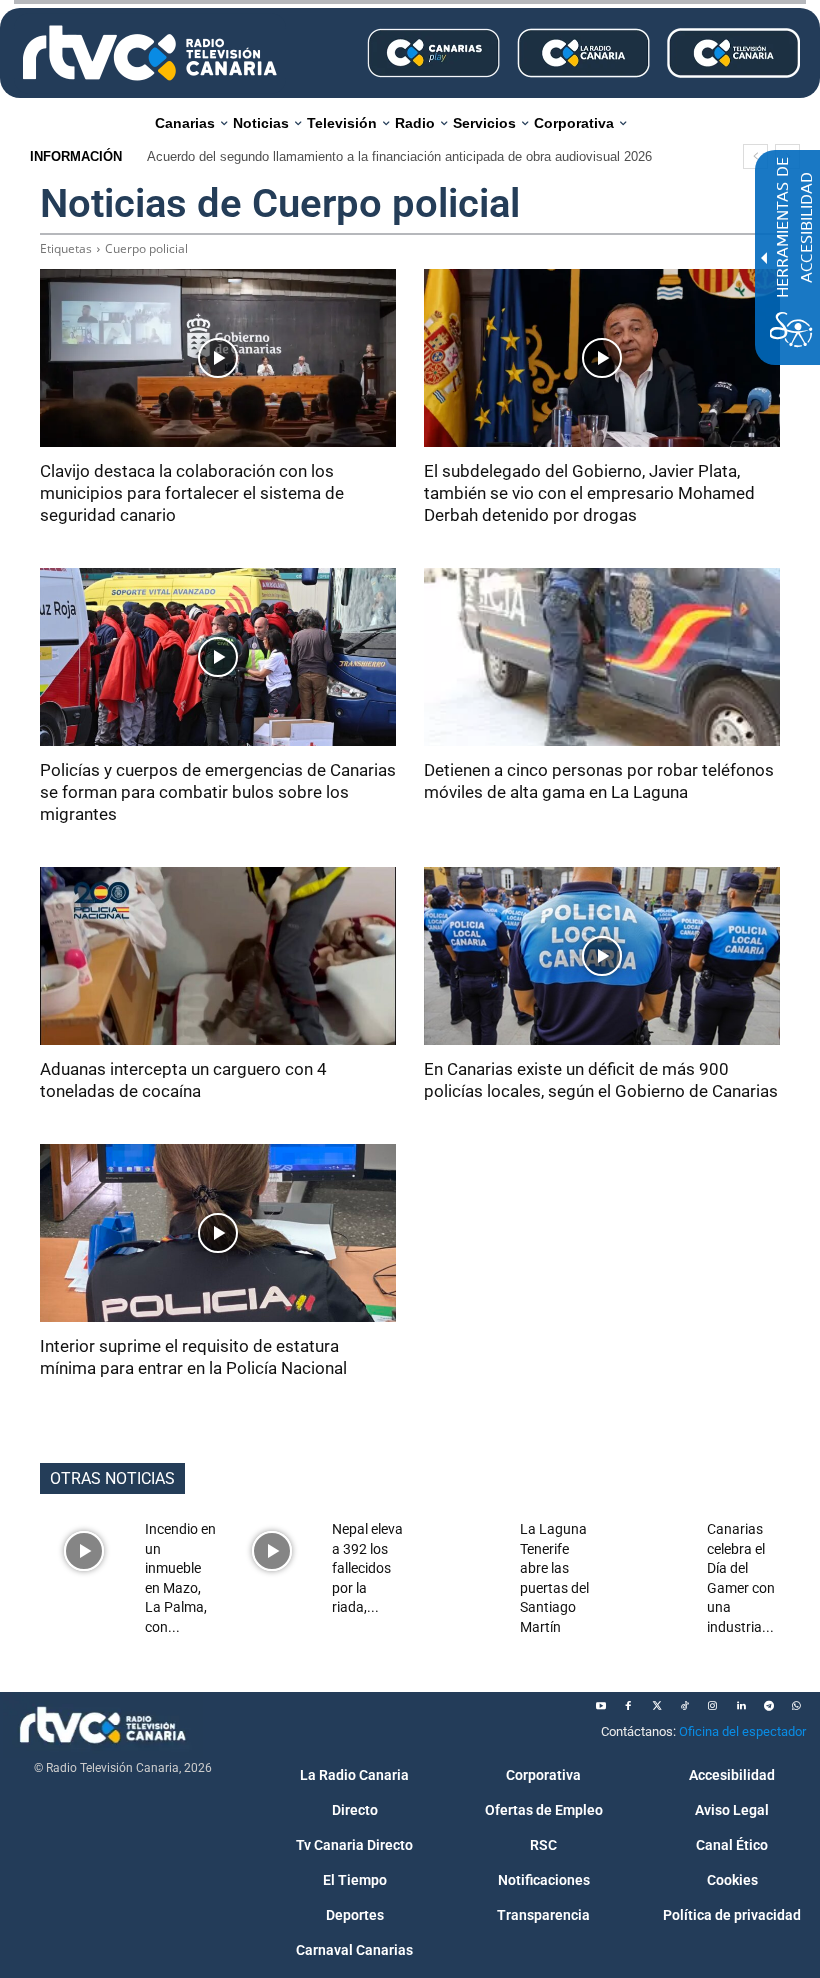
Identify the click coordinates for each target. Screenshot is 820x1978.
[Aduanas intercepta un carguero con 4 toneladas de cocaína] (218, 956)
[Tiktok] (685, 1706)
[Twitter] (657, 1706)
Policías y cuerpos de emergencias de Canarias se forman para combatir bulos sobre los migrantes (218, 792)
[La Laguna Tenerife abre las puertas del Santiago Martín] (459, 1551)
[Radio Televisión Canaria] (150, 53)
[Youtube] (601, 1706)
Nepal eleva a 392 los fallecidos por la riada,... (367, 1568)
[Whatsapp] (797, 1706)
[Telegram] (769, 1706)
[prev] (755, 156)
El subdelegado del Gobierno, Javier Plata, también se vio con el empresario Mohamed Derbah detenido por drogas (589, 493)
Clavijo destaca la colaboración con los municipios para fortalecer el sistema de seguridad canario (192, 493)
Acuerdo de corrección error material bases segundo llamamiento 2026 (358, 156)
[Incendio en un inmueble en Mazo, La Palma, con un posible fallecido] (84, 1551)
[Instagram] (713, 1706)
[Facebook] (629, 1706)
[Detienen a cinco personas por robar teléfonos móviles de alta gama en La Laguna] (602, 657)
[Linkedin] (741, 1706)
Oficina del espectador (742, 1731)
